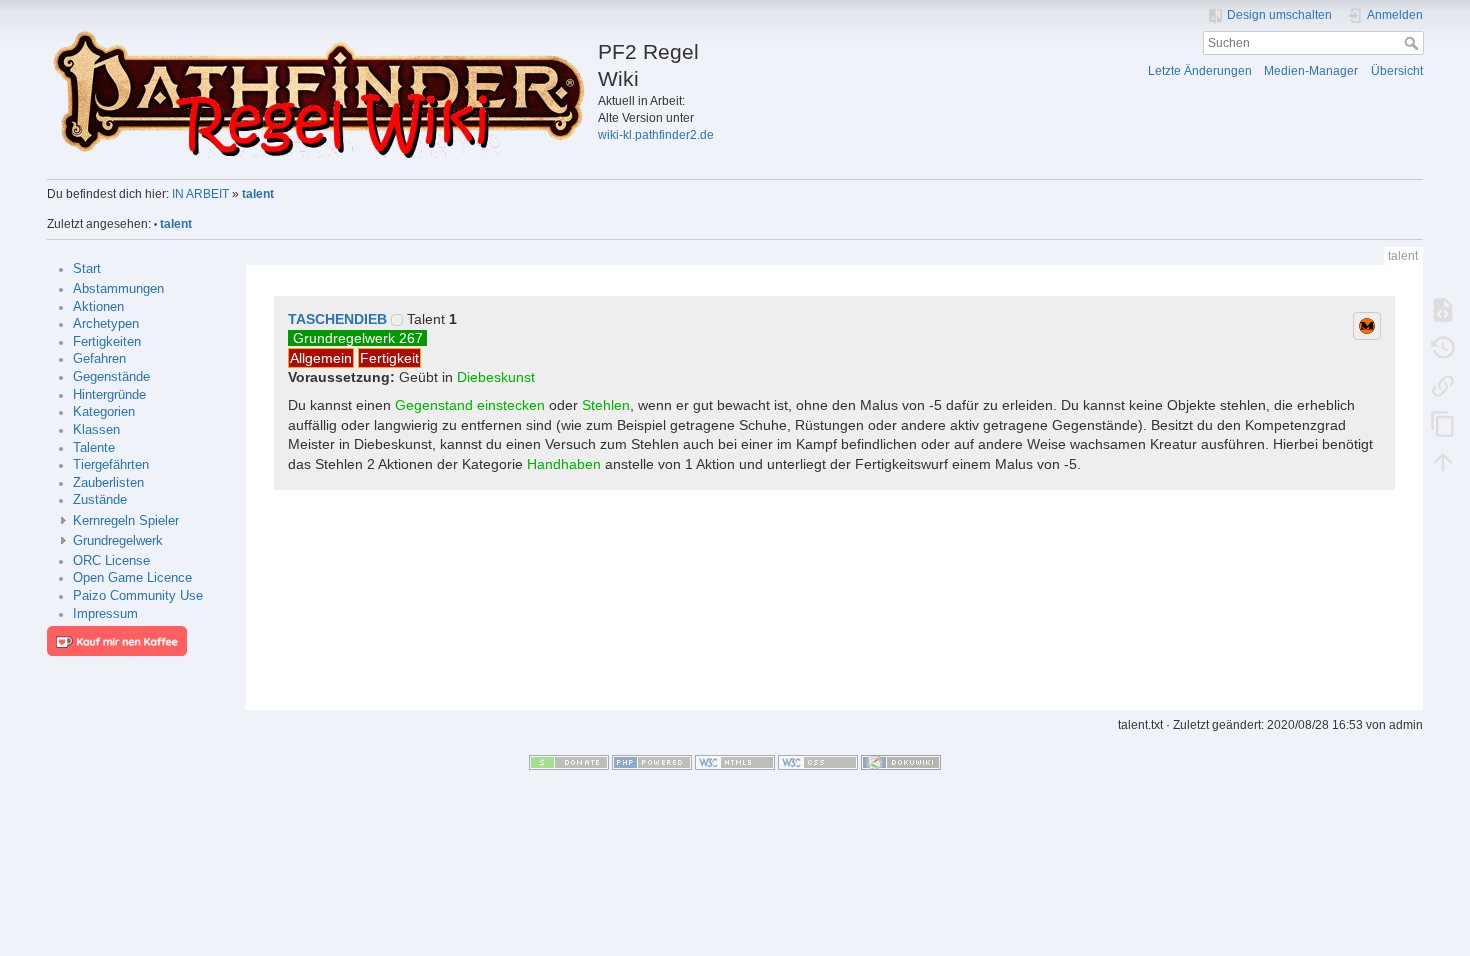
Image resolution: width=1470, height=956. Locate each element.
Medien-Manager (1311, 71)
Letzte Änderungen (1200, 71)
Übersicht (1397, 71)
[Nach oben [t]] (1443, 461)
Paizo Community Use (138, 596)
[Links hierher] (1443, 385)
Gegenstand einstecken (470, 405)
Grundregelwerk (118, 541)
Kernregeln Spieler (126, 521)
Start (87, 269)
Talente (94, 448)
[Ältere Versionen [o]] (1443, 347)
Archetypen (106, 324)
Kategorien (104, 412)
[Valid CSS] (818, 762)
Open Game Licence (132, 578)
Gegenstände (111, 377)
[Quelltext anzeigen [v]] (1443, 309)
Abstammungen (118, 289)
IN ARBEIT (200, 194)
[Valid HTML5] (735, 762)
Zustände (100, 500)
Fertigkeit (389, 358)
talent (258, 194)
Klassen (96, 430)
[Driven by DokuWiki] (901, 762)
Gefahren (99, 359)
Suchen (1413, 43)
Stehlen (606, 405)
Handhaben (564, 464)
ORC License (111, 561)
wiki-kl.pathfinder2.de (656, 135)
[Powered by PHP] (652, 762)
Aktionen (98, 307)
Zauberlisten (108, 483)
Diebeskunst (496, 377)
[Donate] (569, 762)
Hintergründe (109, 395)
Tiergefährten (111, 465)
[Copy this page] (1443, 423)
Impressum (105, 614)
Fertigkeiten (107, 342)
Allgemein (321, 358)
